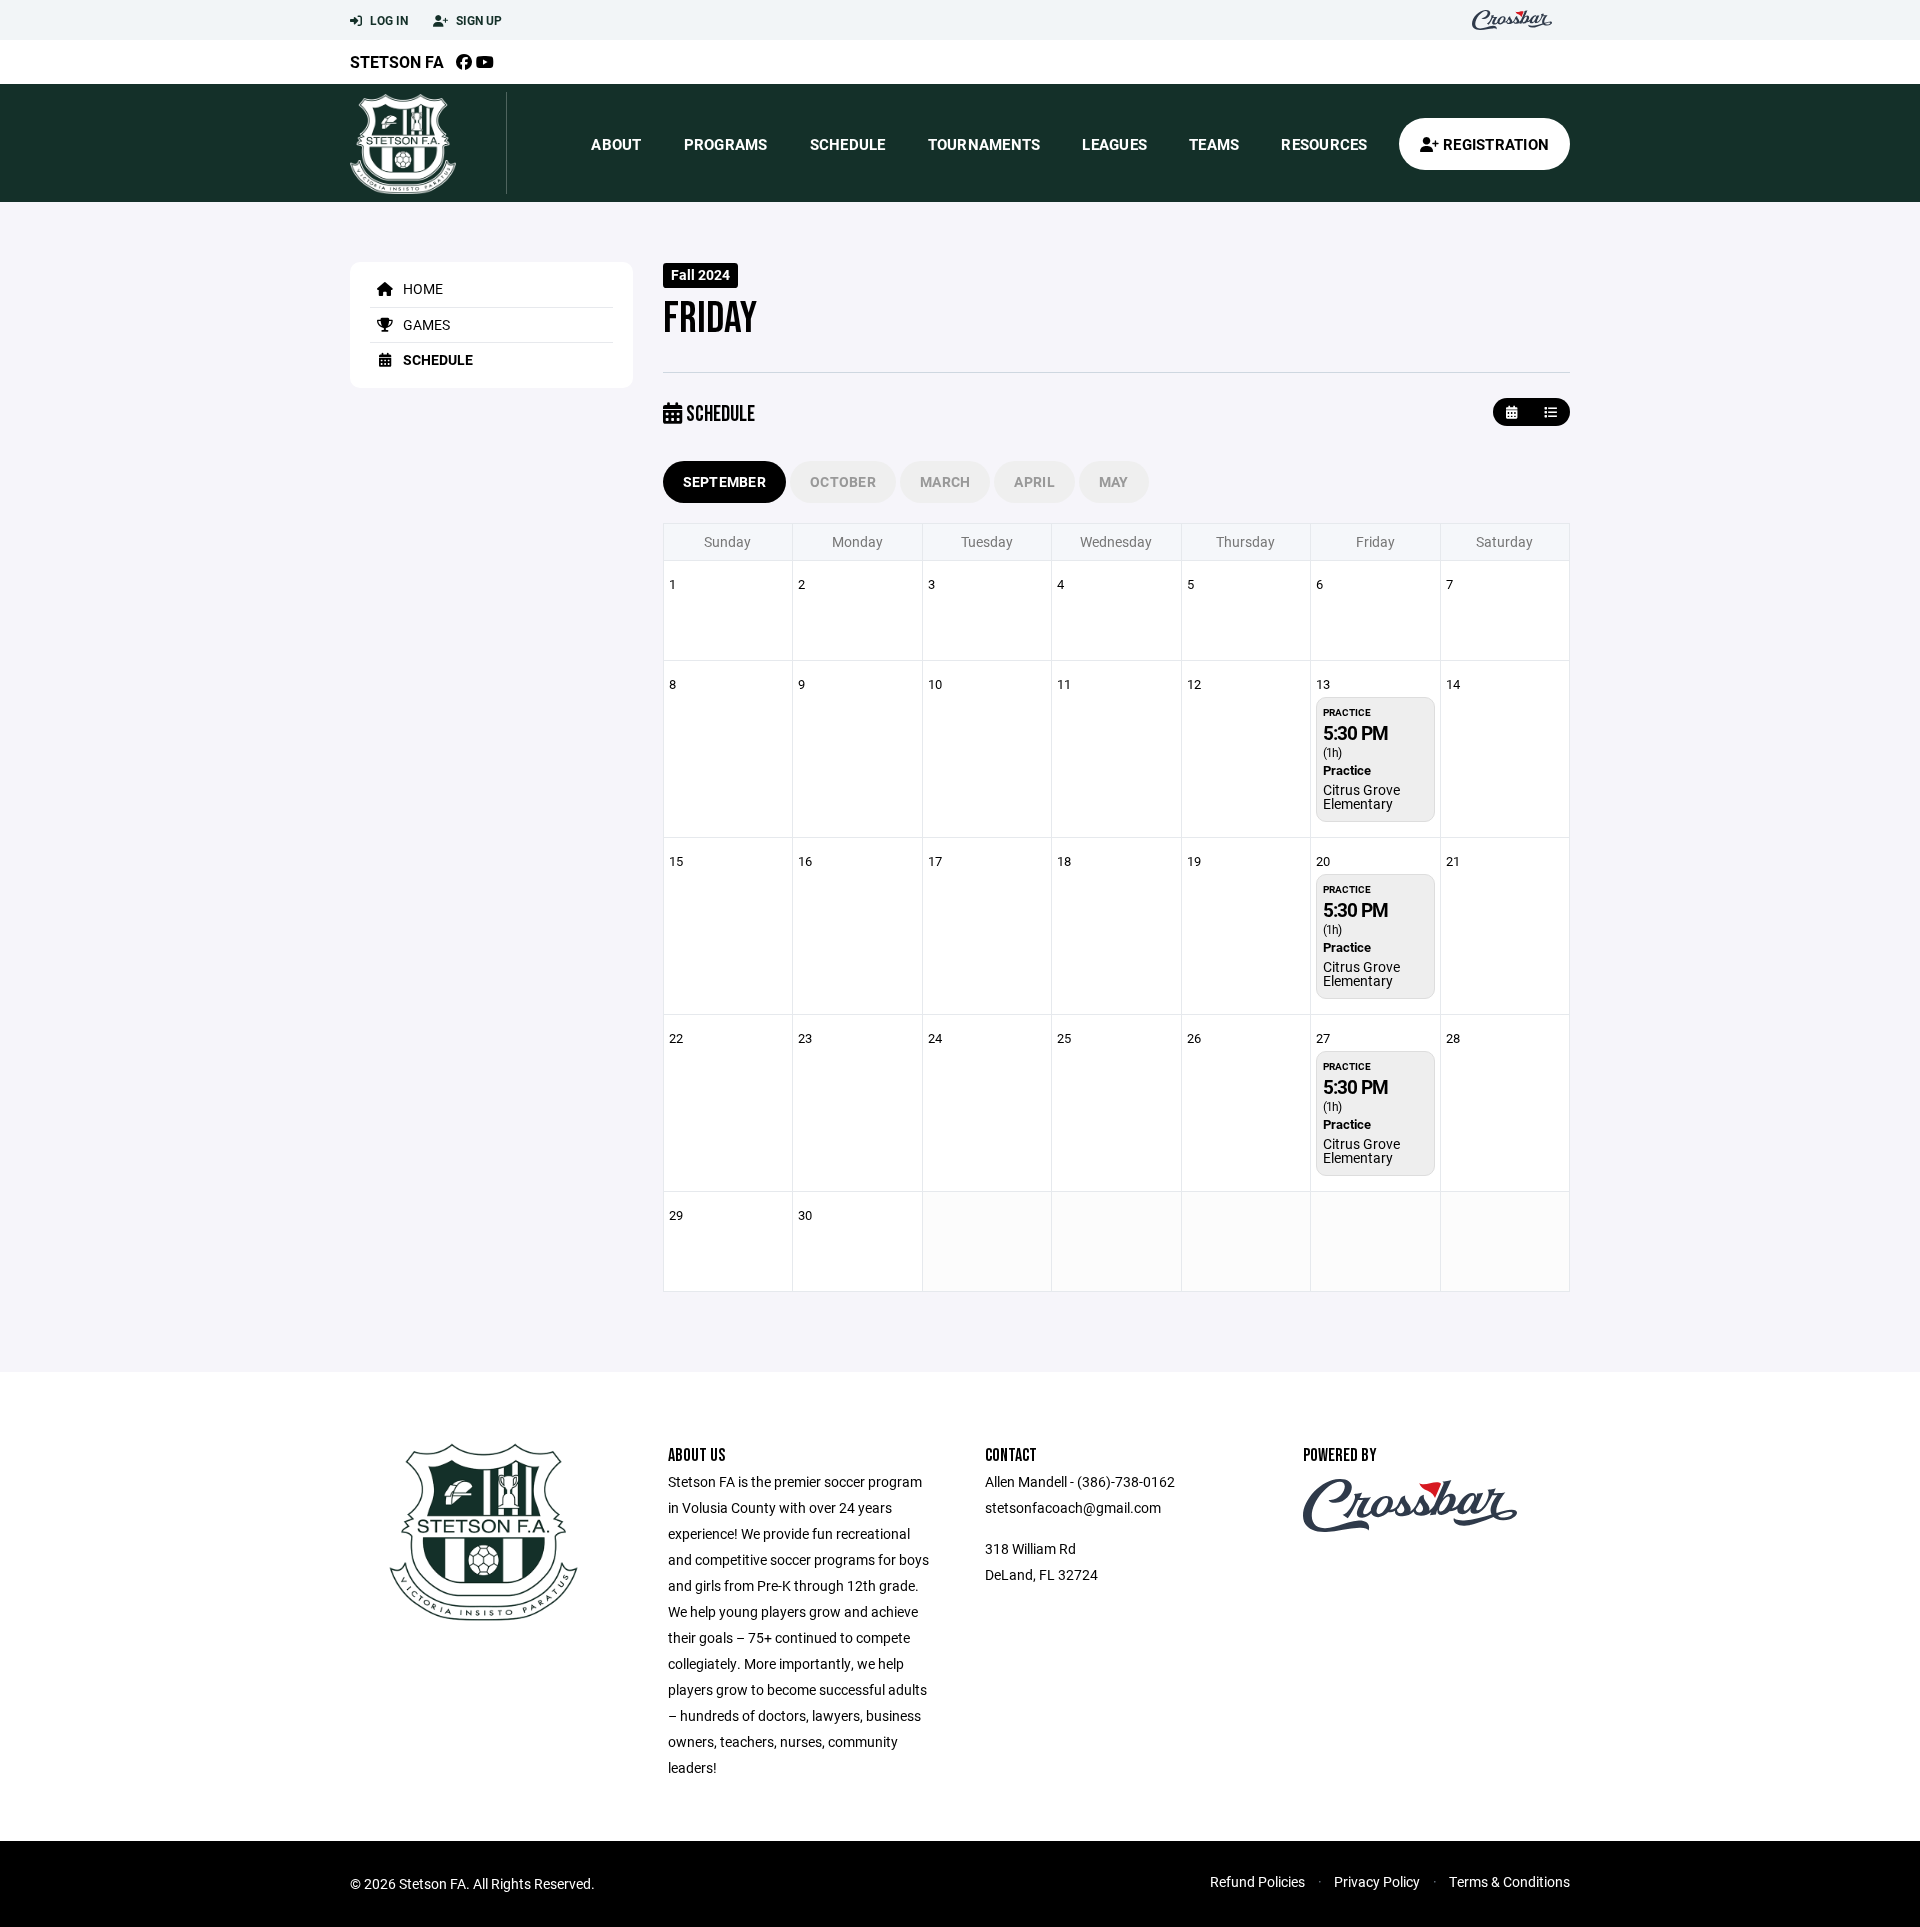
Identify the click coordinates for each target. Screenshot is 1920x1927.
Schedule (848, 144)
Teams (1214, 144)
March (945, 481)
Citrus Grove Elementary (1361, 796)
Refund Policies (1257, 1881)
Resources (1324, 144)
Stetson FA (397, 61)
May (1114, 481)
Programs (726, 144)
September (725, 481)
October (843, 481)
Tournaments (984, 144)
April (1034, 481)
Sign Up (477, 20)
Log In (387, 20)
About (616, 144)
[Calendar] (1511, 412)
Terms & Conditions (1509, 1881)
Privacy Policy (1377, 1881)
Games (425, 324)
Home (421, 288)
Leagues (1114, 144)
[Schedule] (1550, 412)
